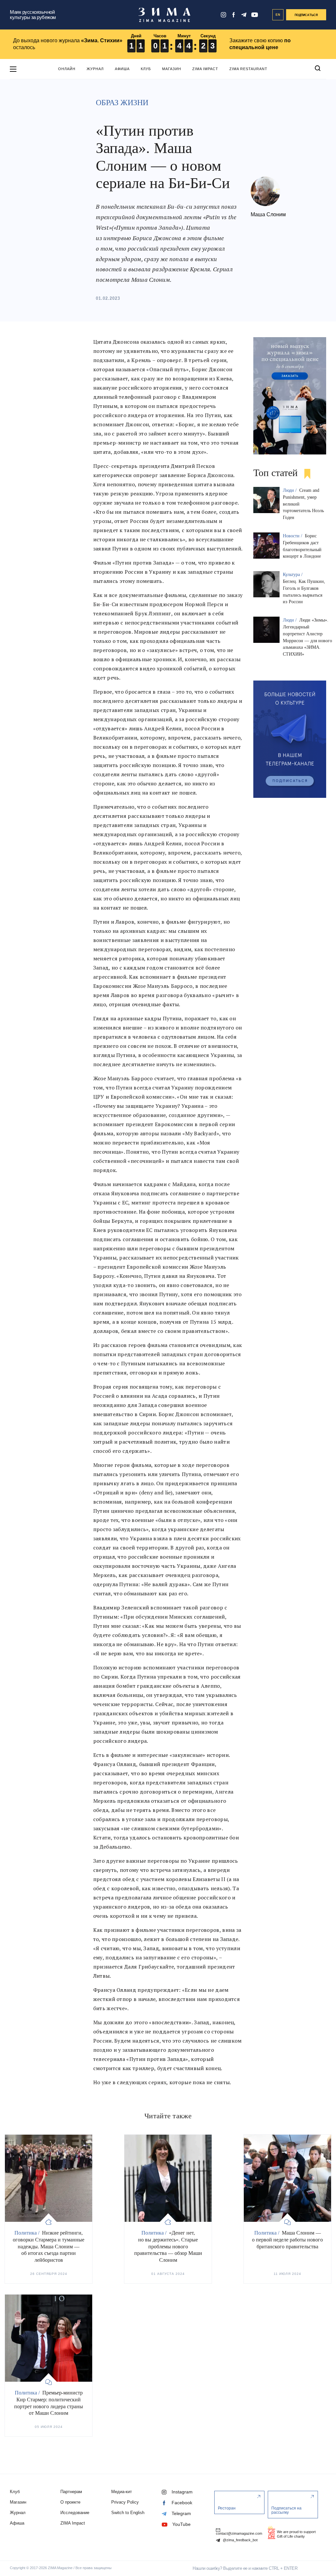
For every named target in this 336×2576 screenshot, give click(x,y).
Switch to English (128, 2513)
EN (278, 15)
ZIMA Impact (205, 69)
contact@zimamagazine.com (239, 2533)
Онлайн (67, 69)
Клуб (146, 69)
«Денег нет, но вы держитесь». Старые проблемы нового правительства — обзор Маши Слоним (168, 2246)
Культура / (293, 575)
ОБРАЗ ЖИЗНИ (122, 103)
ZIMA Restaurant (248, 69)
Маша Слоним (268, 214)
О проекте (70, 2502)
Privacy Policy (125, 2502)
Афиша (122, 69)
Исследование (75, 2513)
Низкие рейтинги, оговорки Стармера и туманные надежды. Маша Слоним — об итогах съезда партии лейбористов (49, 2246)
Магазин (172, 69)
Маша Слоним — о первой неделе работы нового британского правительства (287, 2240)
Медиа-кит (122, 2492)
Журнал (95, 69)
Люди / (290, 490)
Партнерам (71, 2492)
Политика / (28, 2233)
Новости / (293, 536)
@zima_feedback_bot (240, 2540)
